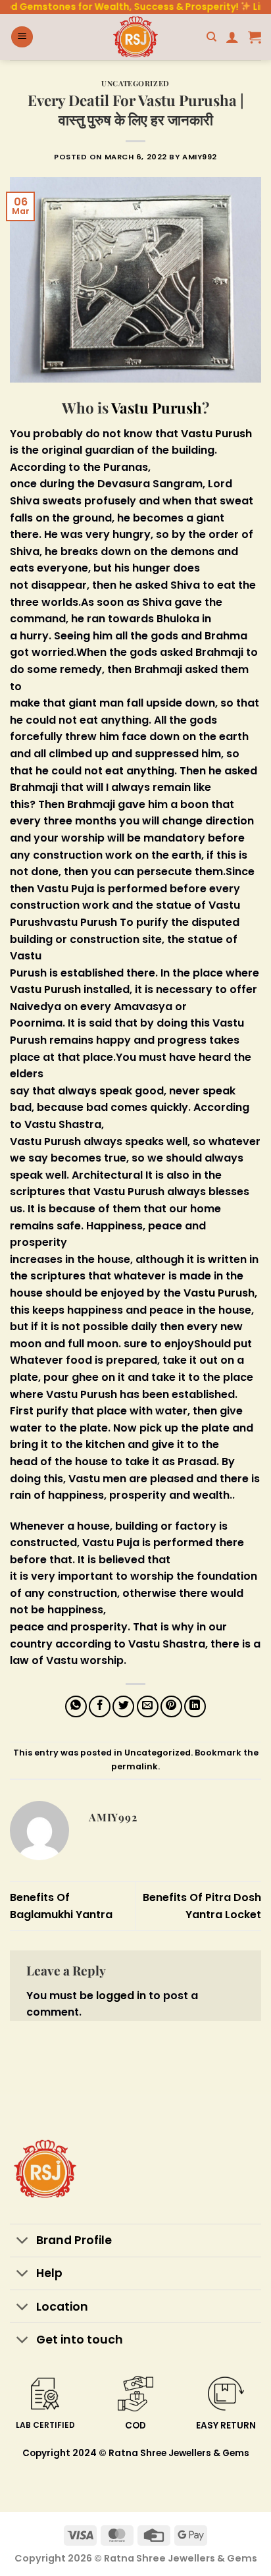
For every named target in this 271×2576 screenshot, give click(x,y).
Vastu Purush (155, 408)
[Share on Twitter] (123, 1706)
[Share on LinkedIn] (195, 1706)
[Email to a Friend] (148, 1706)
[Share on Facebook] (100, 1706)
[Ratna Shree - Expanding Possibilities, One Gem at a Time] (135, 37)
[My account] (232, 37)
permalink (135, 1766)
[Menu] (22, 37)
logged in (121, 1996)
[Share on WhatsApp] (76, 1706)
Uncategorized (135, 83)
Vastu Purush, (220, 1293)
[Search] (211, 37)
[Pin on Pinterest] (171, 1706)
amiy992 (200, 157)
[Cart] (255, 37)
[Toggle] (23, 2242)
